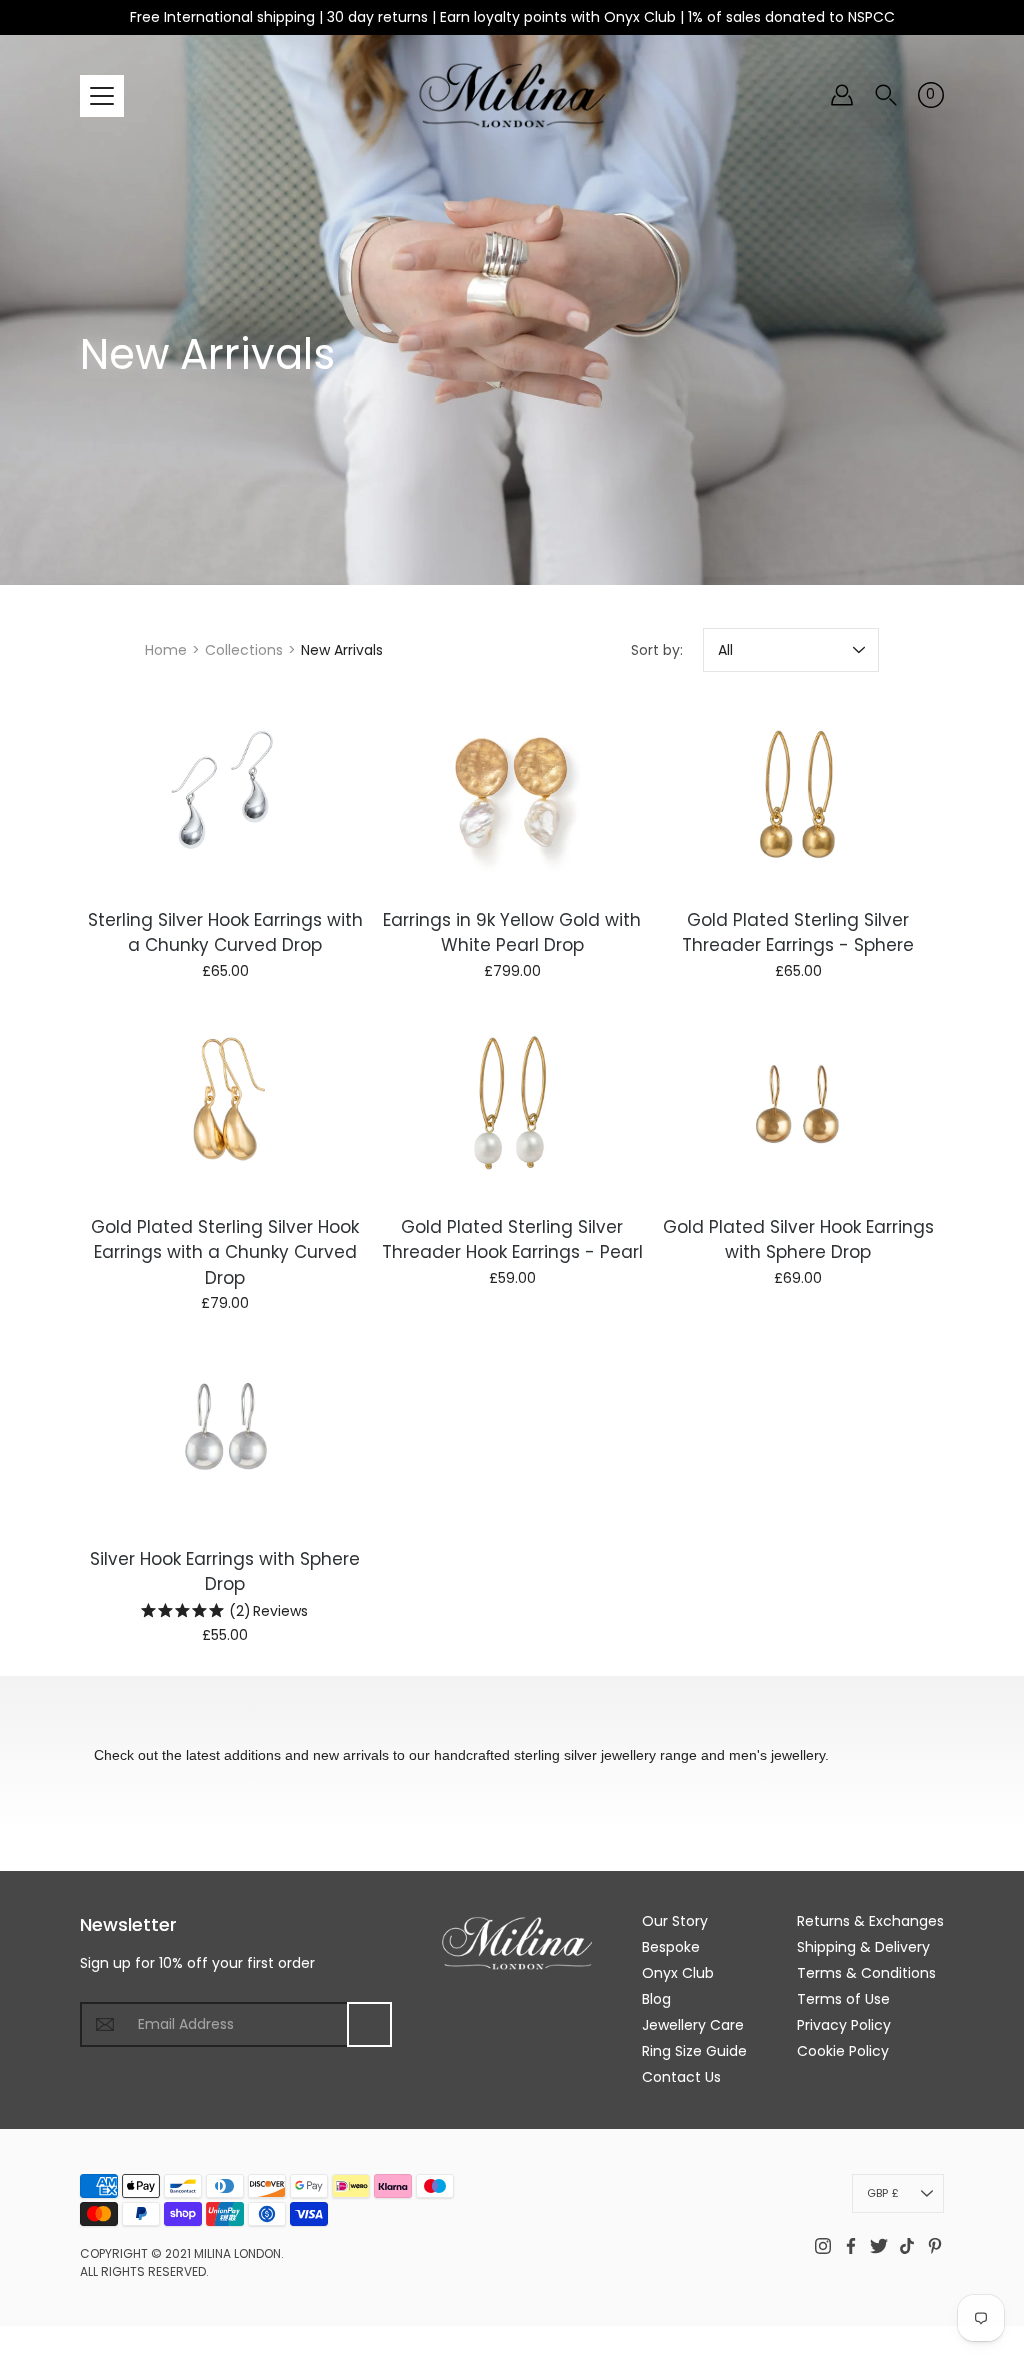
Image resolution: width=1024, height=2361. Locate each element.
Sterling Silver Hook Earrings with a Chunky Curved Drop (225, 933)
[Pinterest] (935, 2246)
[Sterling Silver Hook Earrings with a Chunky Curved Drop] (225, 796)
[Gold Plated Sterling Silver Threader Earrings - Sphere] (798, 796)
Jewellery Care (693, 2025)
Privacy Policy (844, 2025)
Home (166, 650)
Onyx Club (678, 1973)
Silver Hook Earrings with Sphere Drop (225, 1572)
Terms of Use (843, 1999)
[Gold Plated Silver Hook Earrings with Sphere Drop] (798, 1103)
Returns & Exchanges (870, 1921)
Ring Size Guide (694, 2051)
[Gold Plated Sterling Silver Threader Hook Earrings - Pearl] (512, 1103)
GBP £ (883, 2193)
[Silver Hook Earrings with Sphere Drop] (225, 1435)
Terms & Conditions (866, 1973)
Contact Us (681, 2077)
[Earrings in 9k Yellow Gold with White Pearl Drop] (512, 796)
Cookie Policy (843, 2051)
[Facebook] (851, 2246)
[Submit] (369, 2024)
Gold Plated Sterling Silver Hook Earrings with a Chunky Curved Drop (225, 1251)
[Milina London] (512, 95)
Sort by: (657, 650)
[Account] (842, 95)
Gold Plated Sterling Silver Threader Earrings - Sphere (799, 933)
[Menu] (102, 96)
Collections (244, 650)
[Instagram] (823, 2246)
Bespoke (671, 1947)
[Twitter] (879, 2246)
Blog (656, 1999)
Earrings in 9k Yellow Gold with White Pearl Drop (512, 933)
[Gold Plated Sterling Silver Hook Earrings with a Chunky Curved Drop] (225, 1103)
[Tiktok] (907, 2246)
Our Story (675, 1921)
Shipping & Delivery (863, 1947)
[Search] (886, 95)
